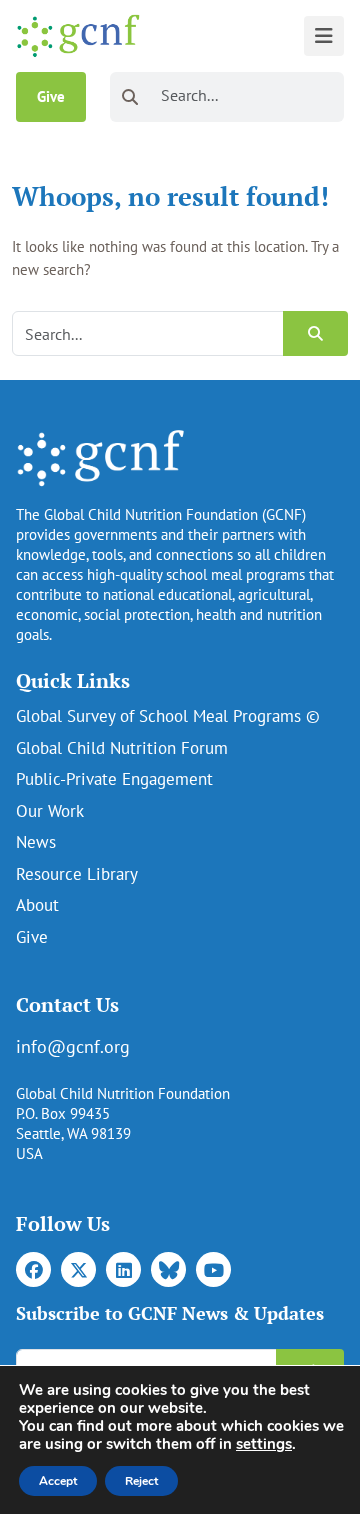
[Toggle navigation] (324, 36)
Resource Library (77, 874)
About (37, 905)
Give (51, 96)
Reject (141, 1481)
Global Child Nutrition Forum (122, 748)
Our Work (50, 811)
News (36, 842)
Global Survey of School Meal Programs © (168, 716)
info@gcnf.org (73, 1046)
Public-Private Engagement (114, 779)
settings (264, 1444)
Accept (58, 1481)
